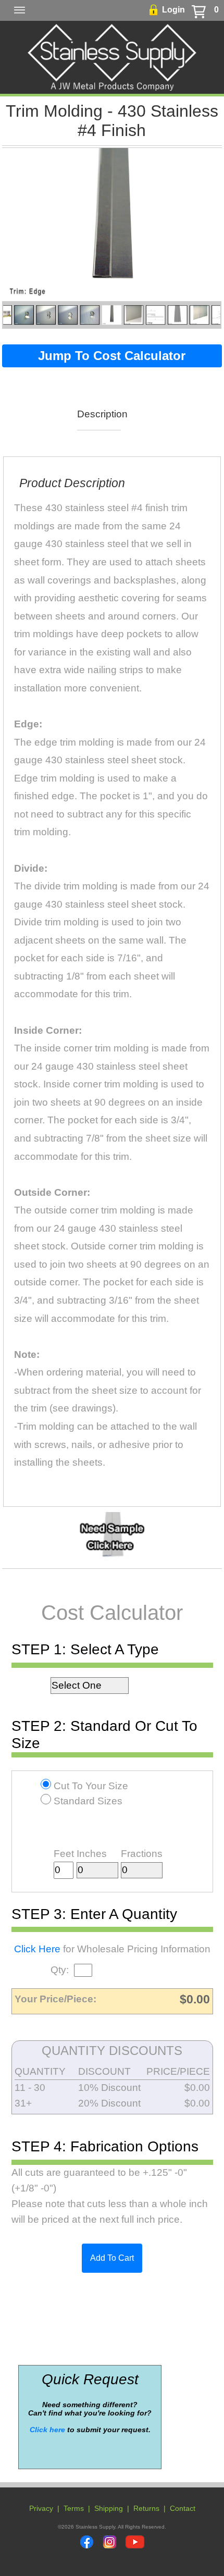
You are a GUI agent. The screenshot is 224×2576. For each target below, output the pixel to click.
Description (99, 414)
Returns (146, 2508)
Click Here (37, 1949)
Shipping (109, 2508)
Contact (183, 2508)
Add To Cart (112, 2258)
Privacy (41, 2508)
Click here (47, 2430)
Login (173, 10)
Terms (74, 2508)
